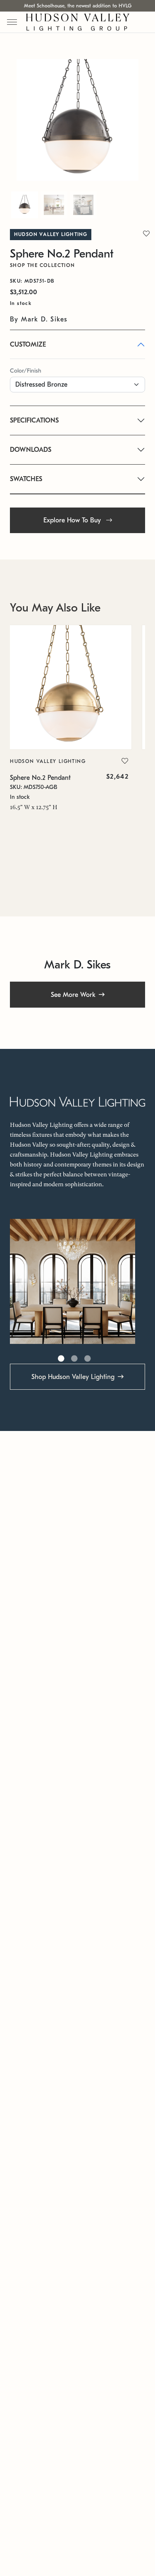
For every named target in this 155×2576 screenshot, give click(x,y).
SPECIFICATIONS (34, 420)
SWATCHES (26, 479)
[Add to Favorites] (125, 761)
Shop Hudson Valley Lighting (73, 1377)
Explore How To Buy (73, 520)
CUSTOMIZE (28, 345)
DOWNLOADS (31, 450)
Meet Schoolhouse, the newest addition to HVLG (78, 6)
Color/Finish (26, 371)
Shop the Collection (43, 265)
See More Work (73, 995)
